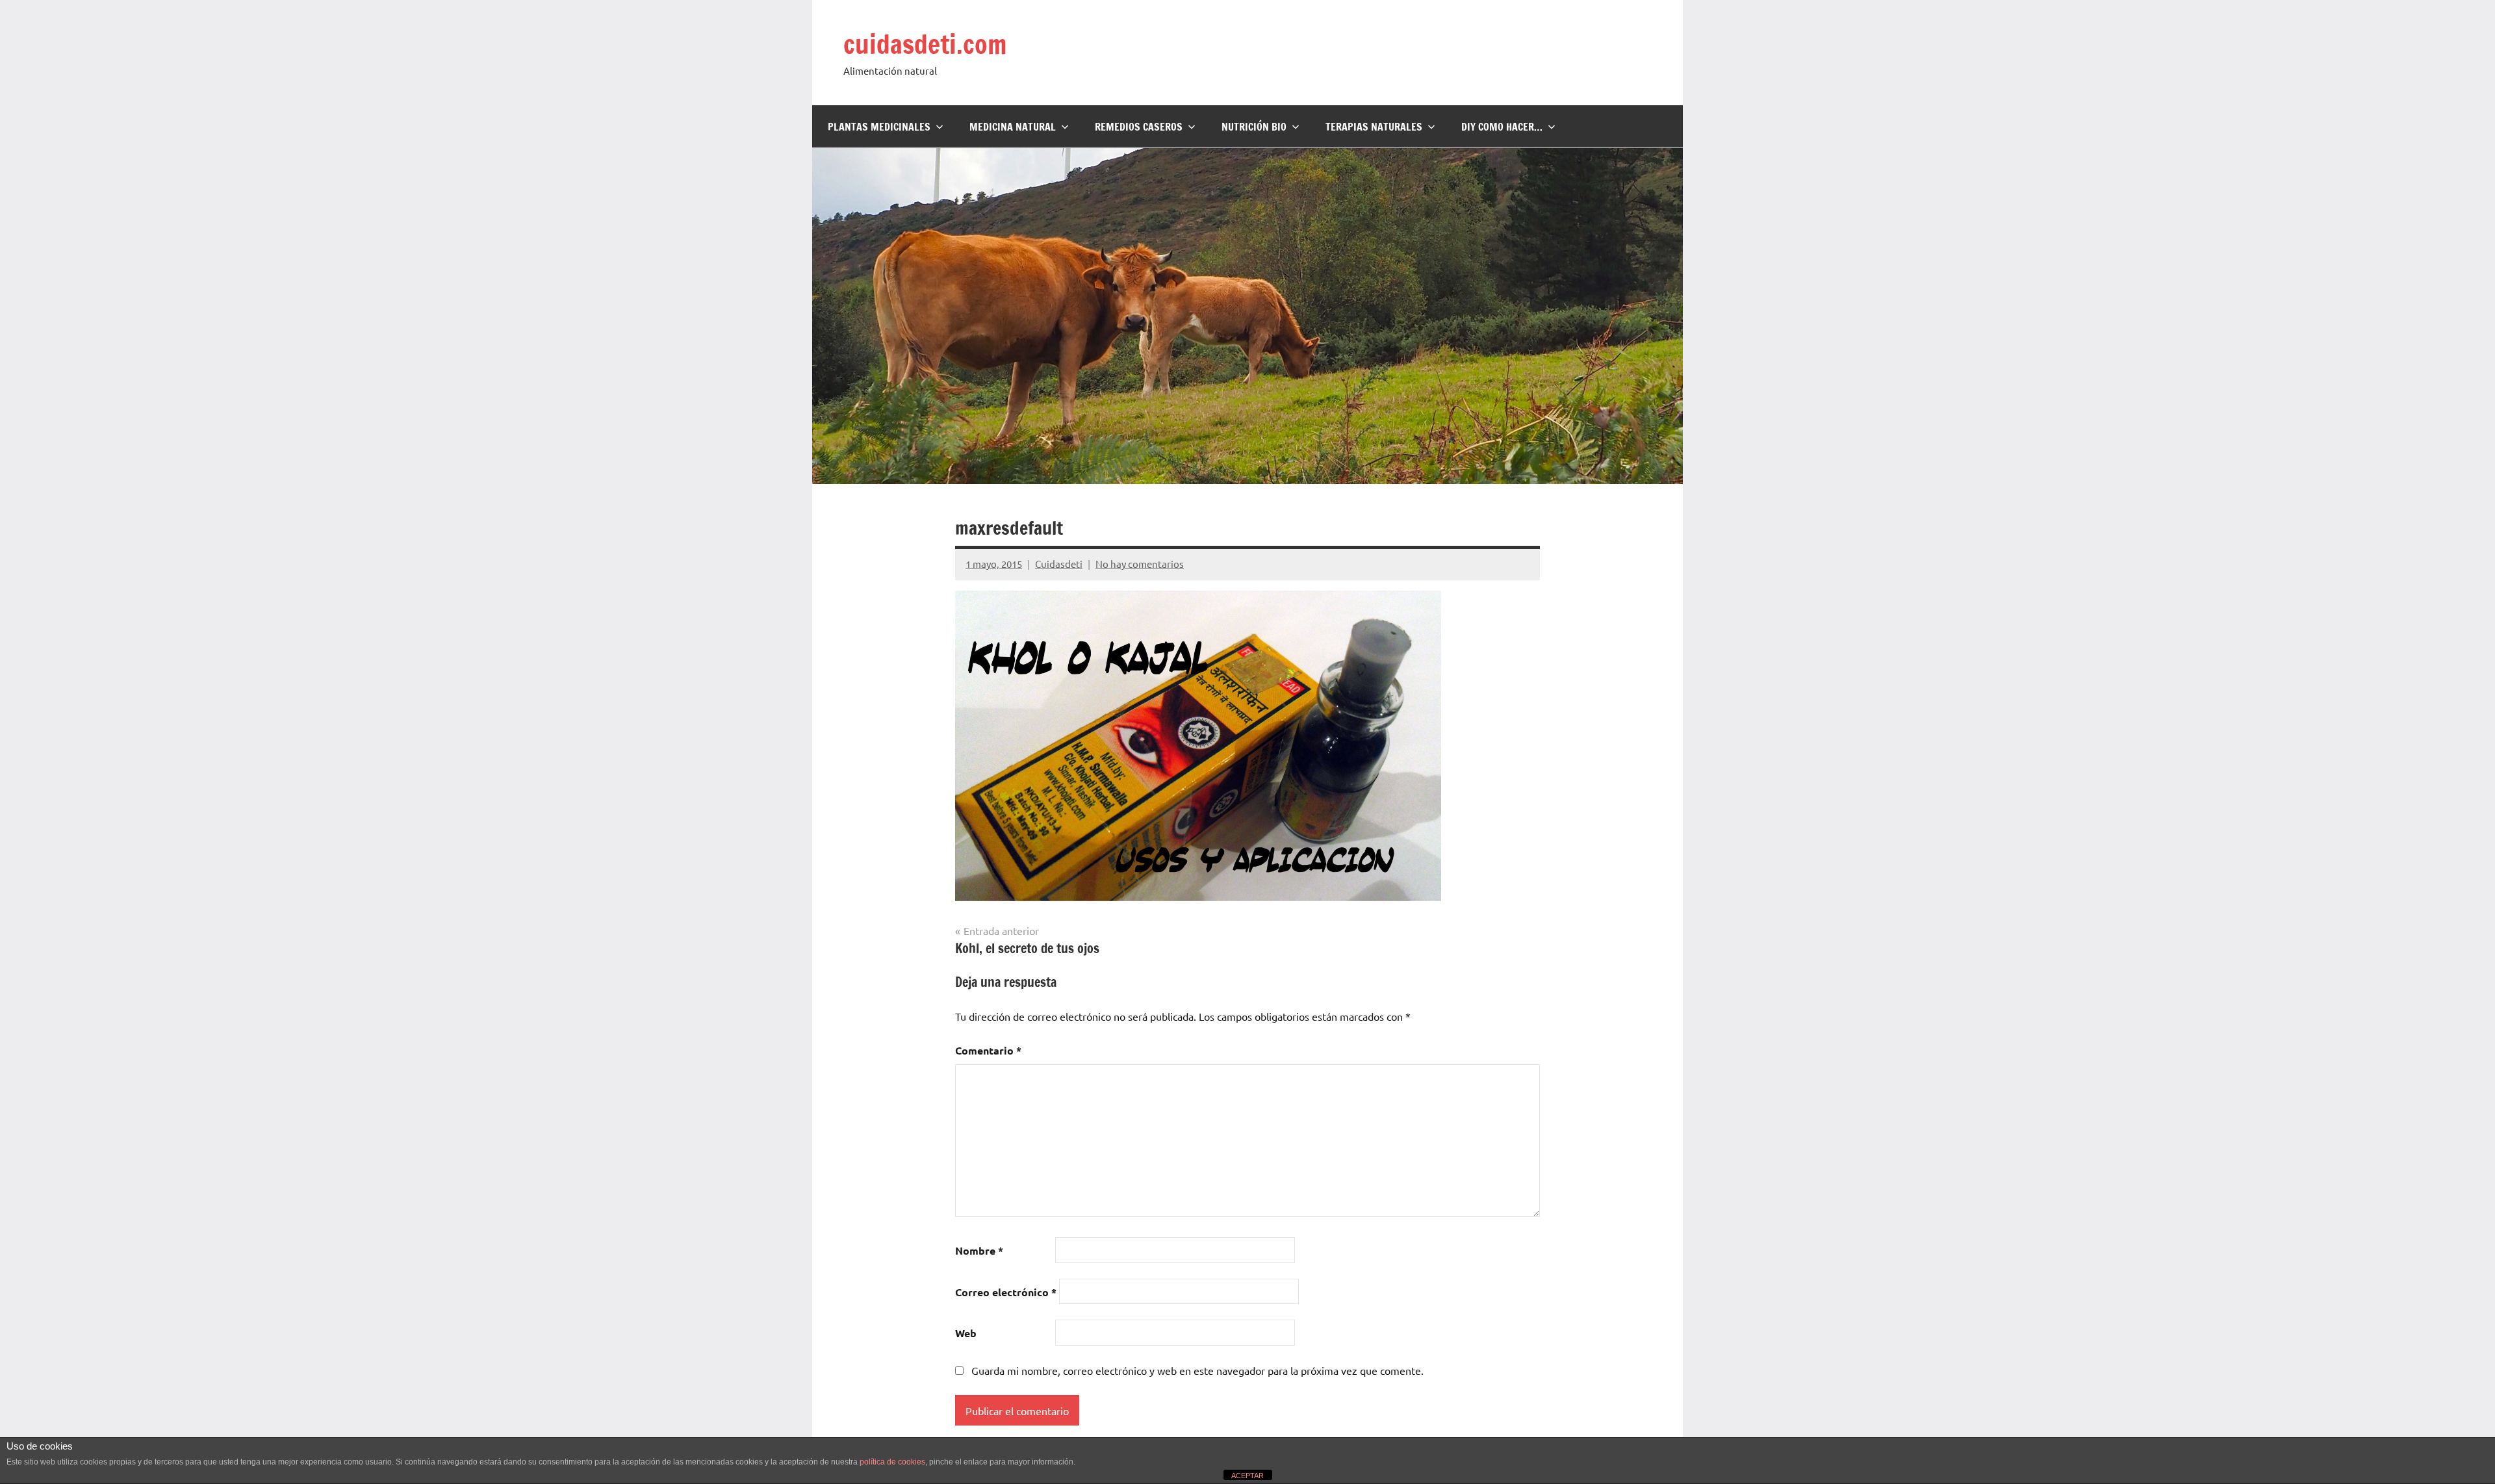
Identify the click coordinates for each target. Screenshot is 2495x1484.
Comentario (988, 1050)
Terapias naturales (1374, 127)
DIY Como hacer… (1502, 127)
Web (966, 1333)
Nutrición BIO (1254, 127)
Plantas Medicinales (879, 127)
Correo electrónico (1006, 1292)
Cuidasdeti (1059, 564)
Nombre (979, 1250)
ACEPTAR (1247, 1476)
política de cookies (892, 1462)
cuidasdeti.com (925, 44)
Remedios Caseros (1139, 127)
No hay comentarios (1140, 564)
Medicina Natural (1013, 127)
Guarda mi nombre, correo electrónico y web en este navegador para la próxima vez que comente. (1197, 1370)
